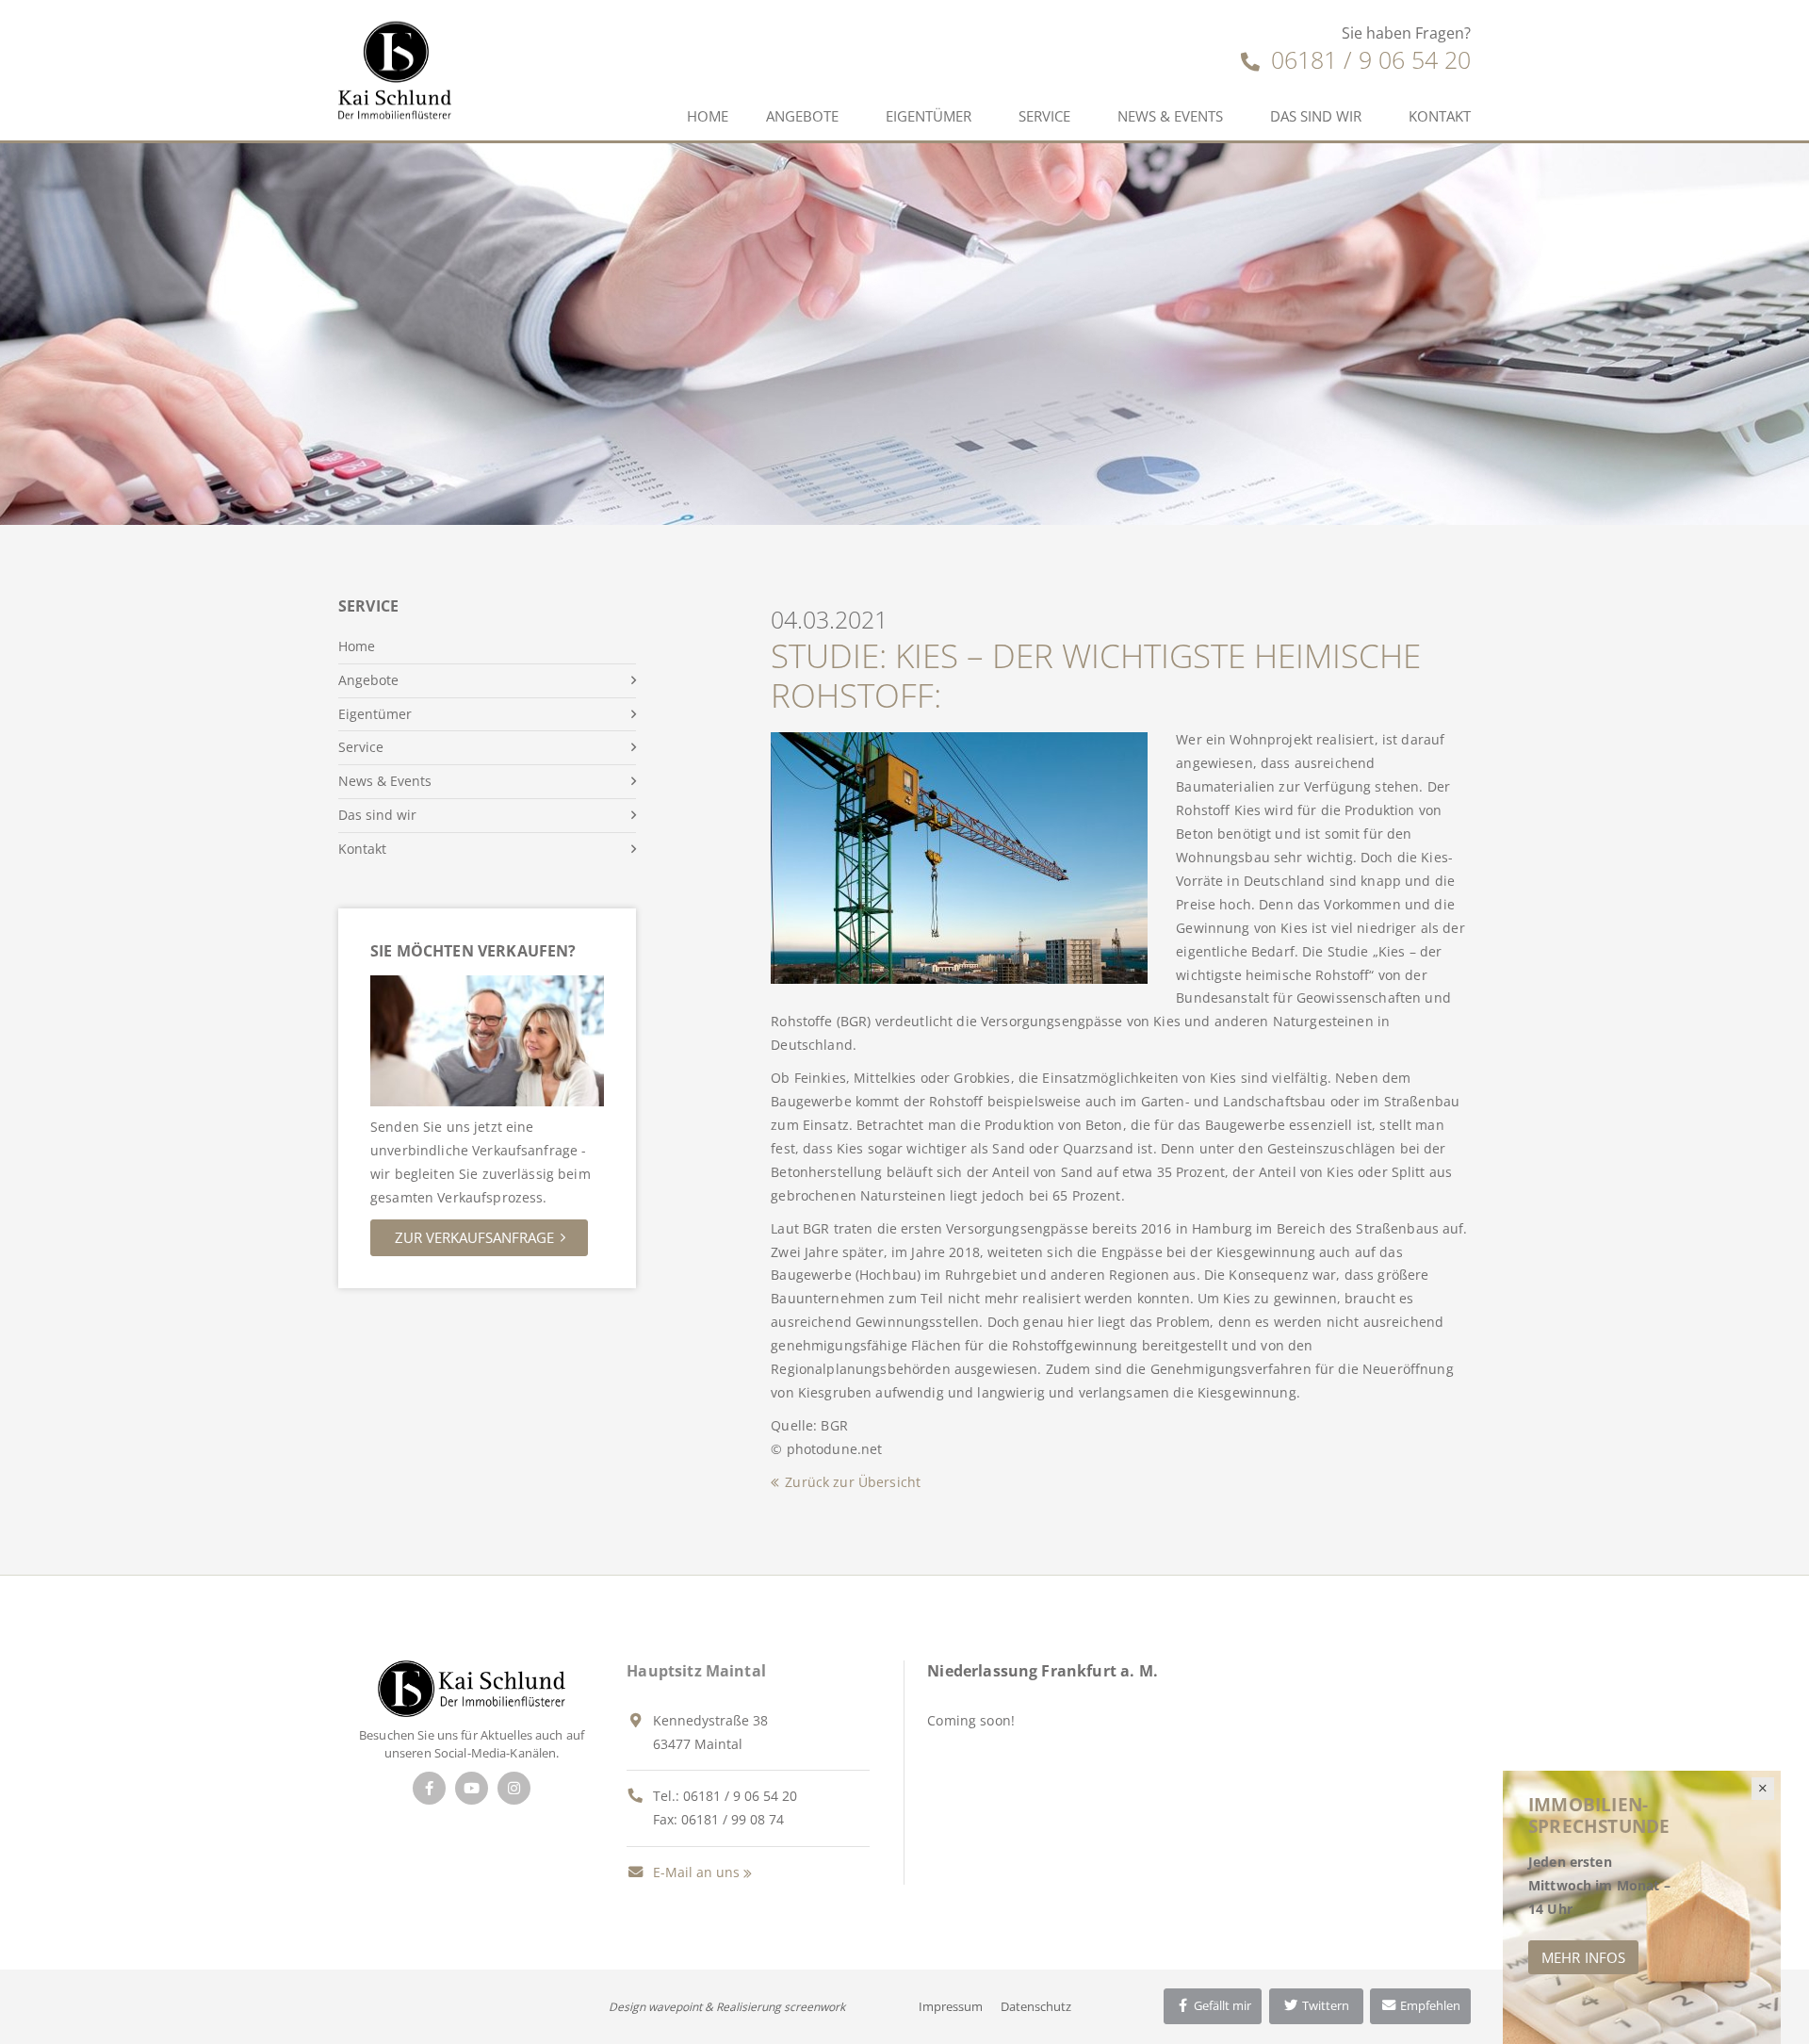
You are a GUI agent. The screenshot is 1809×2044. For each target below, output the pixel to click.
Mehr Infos (1583, 1957)
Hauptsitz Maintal (696, 1671)
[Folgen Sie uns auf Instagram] (514, 1788)
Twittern (1324, 2005)
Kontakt (1440, 116)
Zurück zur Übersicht (853, 1482)
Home (708, 116)
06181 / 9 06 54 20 (1368, 59)
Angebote (802, 116)
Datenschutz (1036, 2006)
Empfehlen (1429, 2005)
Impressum (951, 2006)
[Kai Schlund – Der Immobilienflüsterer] (472, 1686)
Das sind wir (1316, 116)
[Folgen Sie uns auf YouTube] (472, 1788)
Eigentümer (929, 116)
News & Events (1170, 116)
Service (1044, 116)
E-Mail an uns (694, 1872)
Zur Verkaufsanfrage (474, 1237)
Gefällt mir (1221, 2005)
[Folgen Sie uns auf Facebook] (429, 1788)
